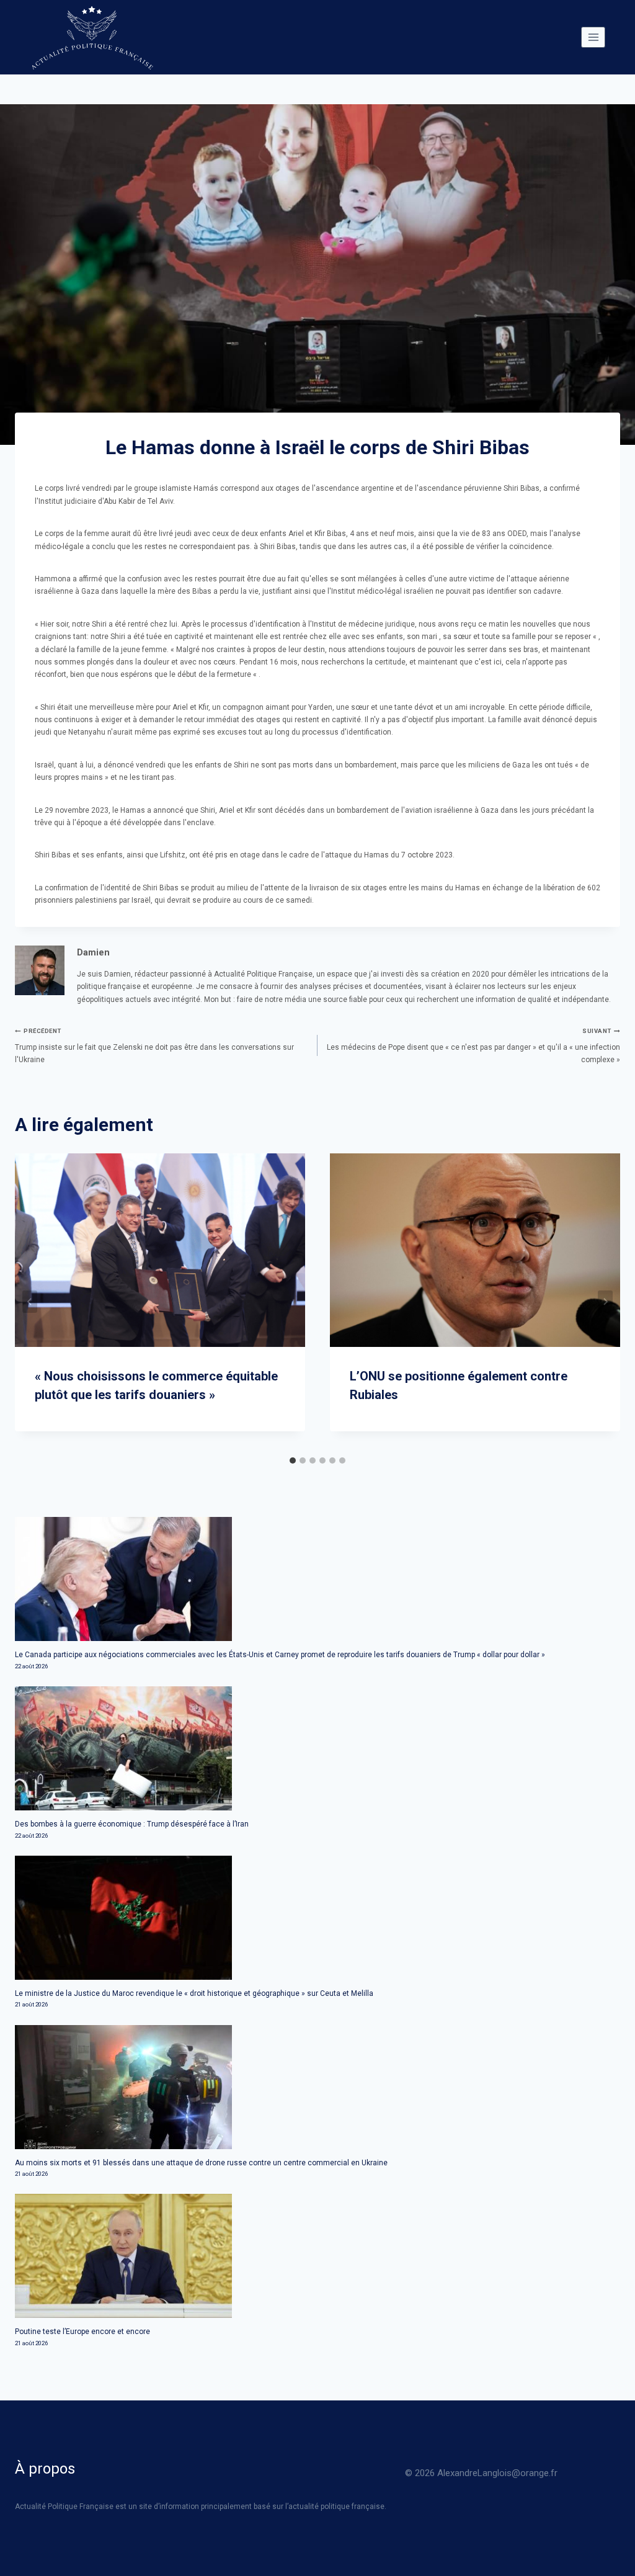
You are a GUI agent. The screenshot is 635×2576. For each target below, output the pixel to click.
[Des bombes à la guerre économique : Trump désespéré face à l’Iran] (317, 1748)
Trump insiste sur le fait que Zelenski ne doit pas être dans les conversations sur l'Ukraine (154, 1046)
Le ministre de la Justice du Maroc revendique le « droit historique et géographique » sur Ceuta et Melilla (194, 1993)
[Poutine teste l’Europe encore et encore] (317, 2256)
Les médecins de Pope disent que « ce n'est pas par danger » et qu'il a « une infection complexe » (473, 1046)
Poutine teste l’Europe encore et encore (82, 2332)
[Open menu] (593, 37)
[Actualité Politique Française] (92, 37)
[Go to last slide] (30, 1302)
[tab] (293, 1460)
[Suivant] (605, 1302)
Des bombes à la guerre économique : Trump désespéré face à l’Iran (132, 1824)
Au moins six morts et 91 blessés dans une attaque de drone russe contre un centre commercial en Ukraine (201, 2163)
